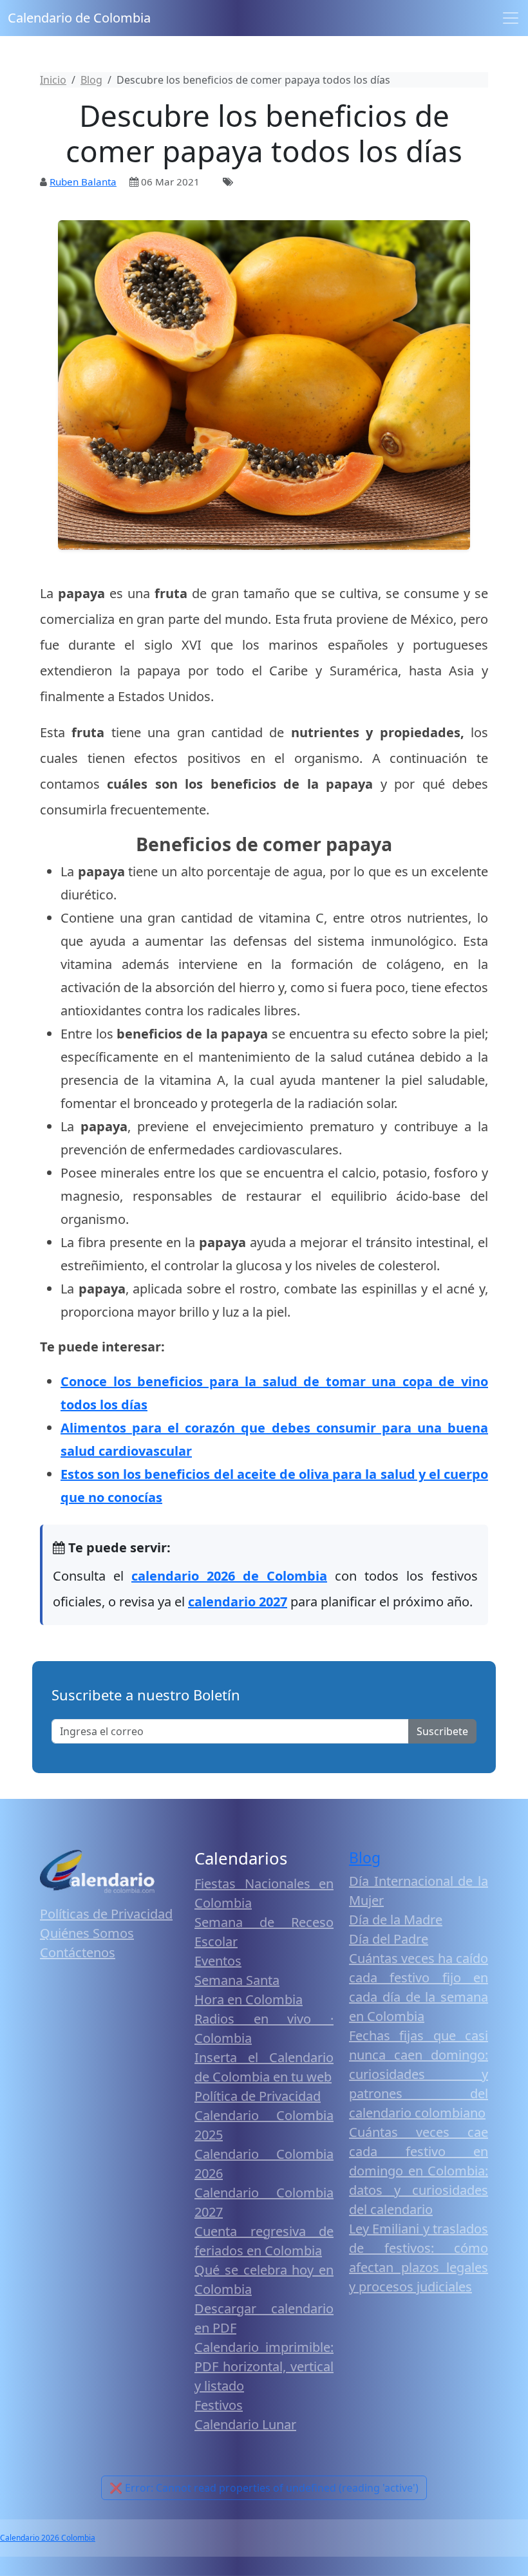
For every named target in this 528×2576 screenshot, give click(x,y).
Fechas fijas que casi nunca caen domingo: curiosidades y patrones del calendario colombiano (419, 2074)
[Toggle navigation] (511, 18)
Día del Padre (389, 1939)
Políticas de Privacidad (106, 1914)
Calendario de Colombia (79, 18)
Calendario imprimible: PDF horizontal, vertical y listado (264, 2366)
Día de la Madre (396, 1920)
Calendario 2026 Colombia (48, 2538)
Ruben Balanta (83, 182)
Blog (365, 1858)
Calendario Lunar (245, 2424)
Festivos (219, 2405)
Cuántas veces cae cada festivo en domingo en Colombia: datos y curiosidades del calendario (419, 2171)
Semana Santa (237, 1980)
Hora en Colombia (249, 1999)
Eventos (218, 1961)
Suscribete (442, 1731)
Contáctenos (78, 1952)
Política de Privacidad (258, 2096)
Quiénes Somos (87, 1933)
